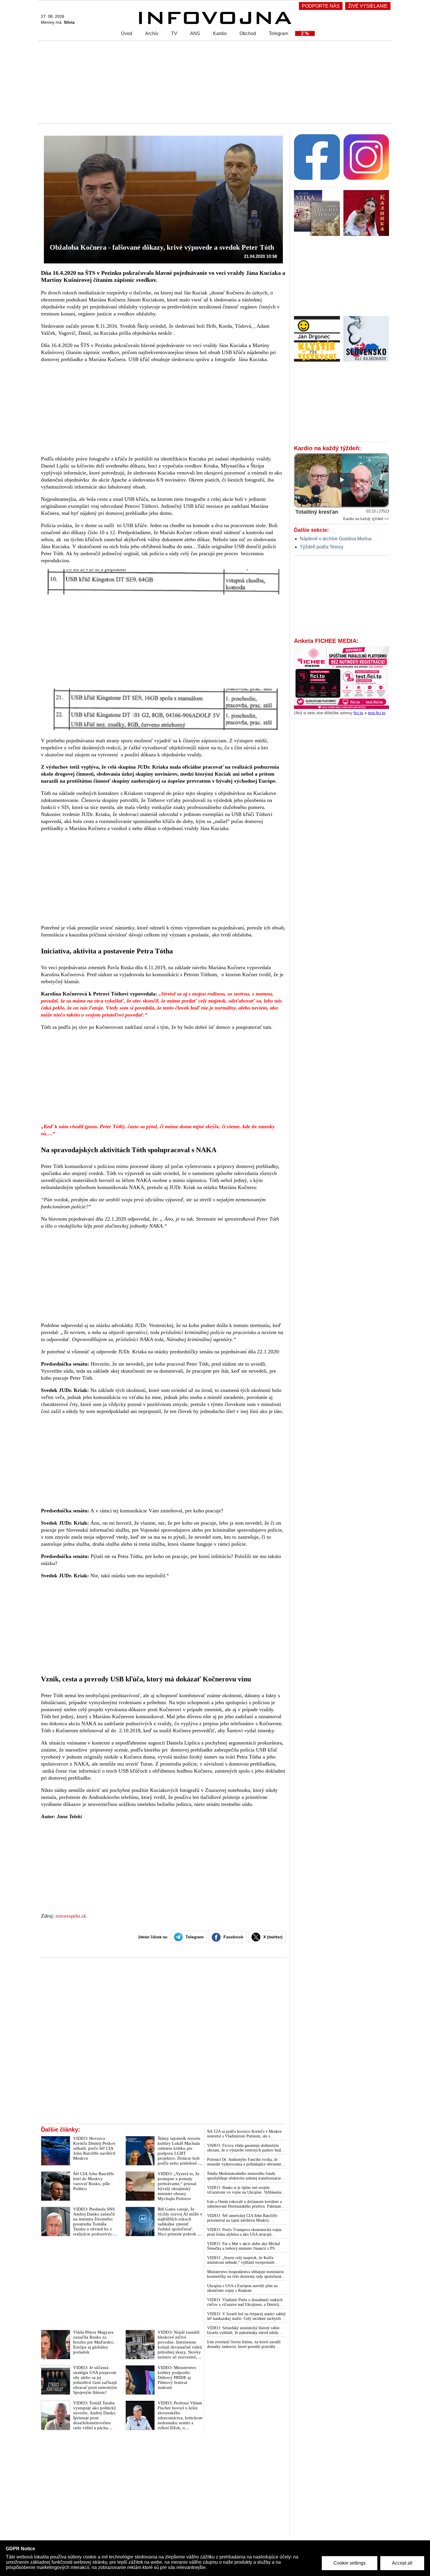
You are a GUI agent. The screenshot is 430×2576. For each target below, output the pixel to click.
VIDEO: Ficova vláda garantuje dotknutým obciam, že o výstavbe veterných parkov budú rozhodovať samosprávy (245, 2148)
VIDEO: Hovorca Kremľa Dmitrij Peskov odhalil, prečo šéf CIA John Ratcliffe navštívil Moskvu (94, 2148)
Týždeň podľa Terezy (322, 547)
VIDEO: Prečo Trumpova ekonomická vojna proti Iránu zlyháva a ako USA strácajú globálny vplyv (244, 2232)
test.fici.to (377, 713)
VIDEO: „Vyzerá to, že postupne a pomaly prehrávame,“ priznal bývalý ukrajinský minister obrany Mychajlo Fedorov (179, 2186)
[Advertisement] (214, 82)
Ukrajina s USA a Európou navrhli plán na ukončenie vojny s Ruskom (242, 2288)
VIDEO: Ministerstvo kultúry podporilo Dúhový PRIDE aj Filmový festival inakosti (177, 2377)
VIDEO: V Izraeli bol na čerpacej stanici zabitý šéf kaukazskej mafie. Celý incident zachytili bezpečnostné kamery (246, 2316)
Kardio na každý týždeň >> (366, 519)
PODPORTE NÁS (321, 6)
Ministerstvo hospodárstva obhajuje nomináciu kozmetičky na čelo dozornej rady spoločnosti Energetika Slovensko (245, 2274)
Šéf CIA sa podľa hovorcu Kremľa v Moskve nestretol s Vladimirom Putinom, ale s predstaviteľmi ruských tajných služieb (244, 2134)
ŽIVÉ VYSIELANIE (368, 6)
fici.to (358, 713)
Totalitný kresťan (317, 512)
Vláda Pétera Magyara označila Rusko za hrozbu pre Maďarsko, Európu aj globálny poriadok (94, 2342)
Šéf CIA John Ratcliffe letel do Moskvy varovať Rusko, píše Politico (94, 2181)
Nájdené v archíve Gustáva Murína (336, 539)
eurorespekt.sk (71, 1916)
